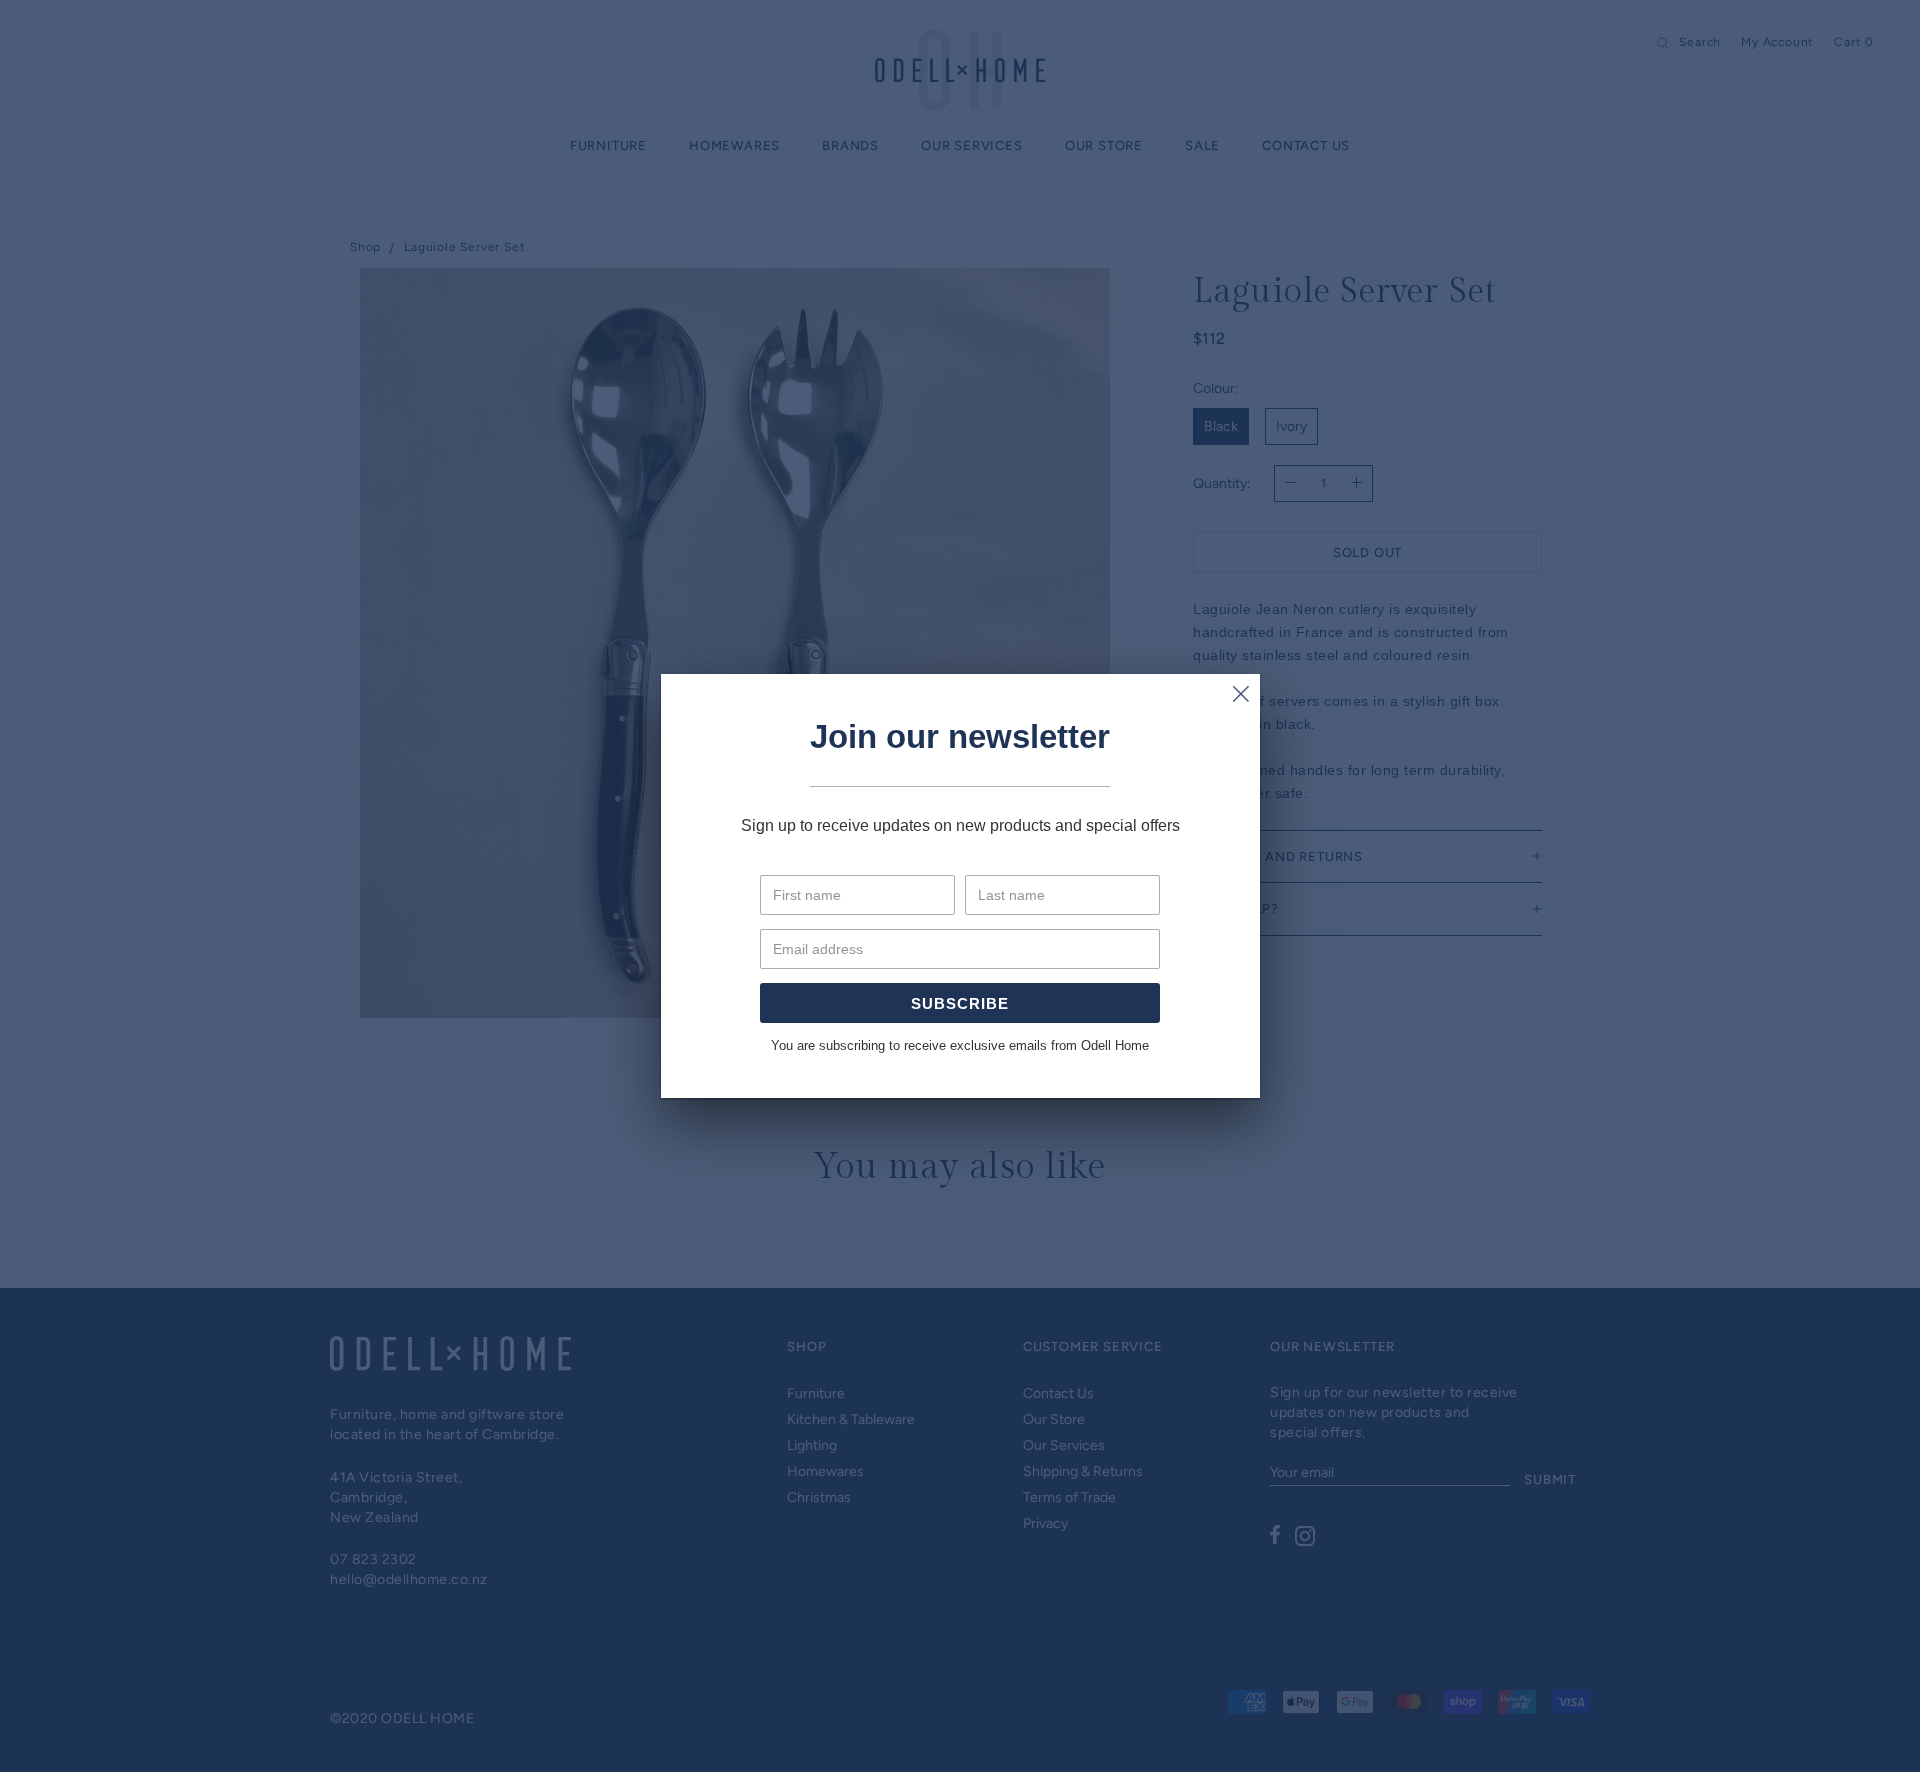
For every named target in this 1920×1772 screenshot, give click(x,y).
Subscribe (960, 1003)
